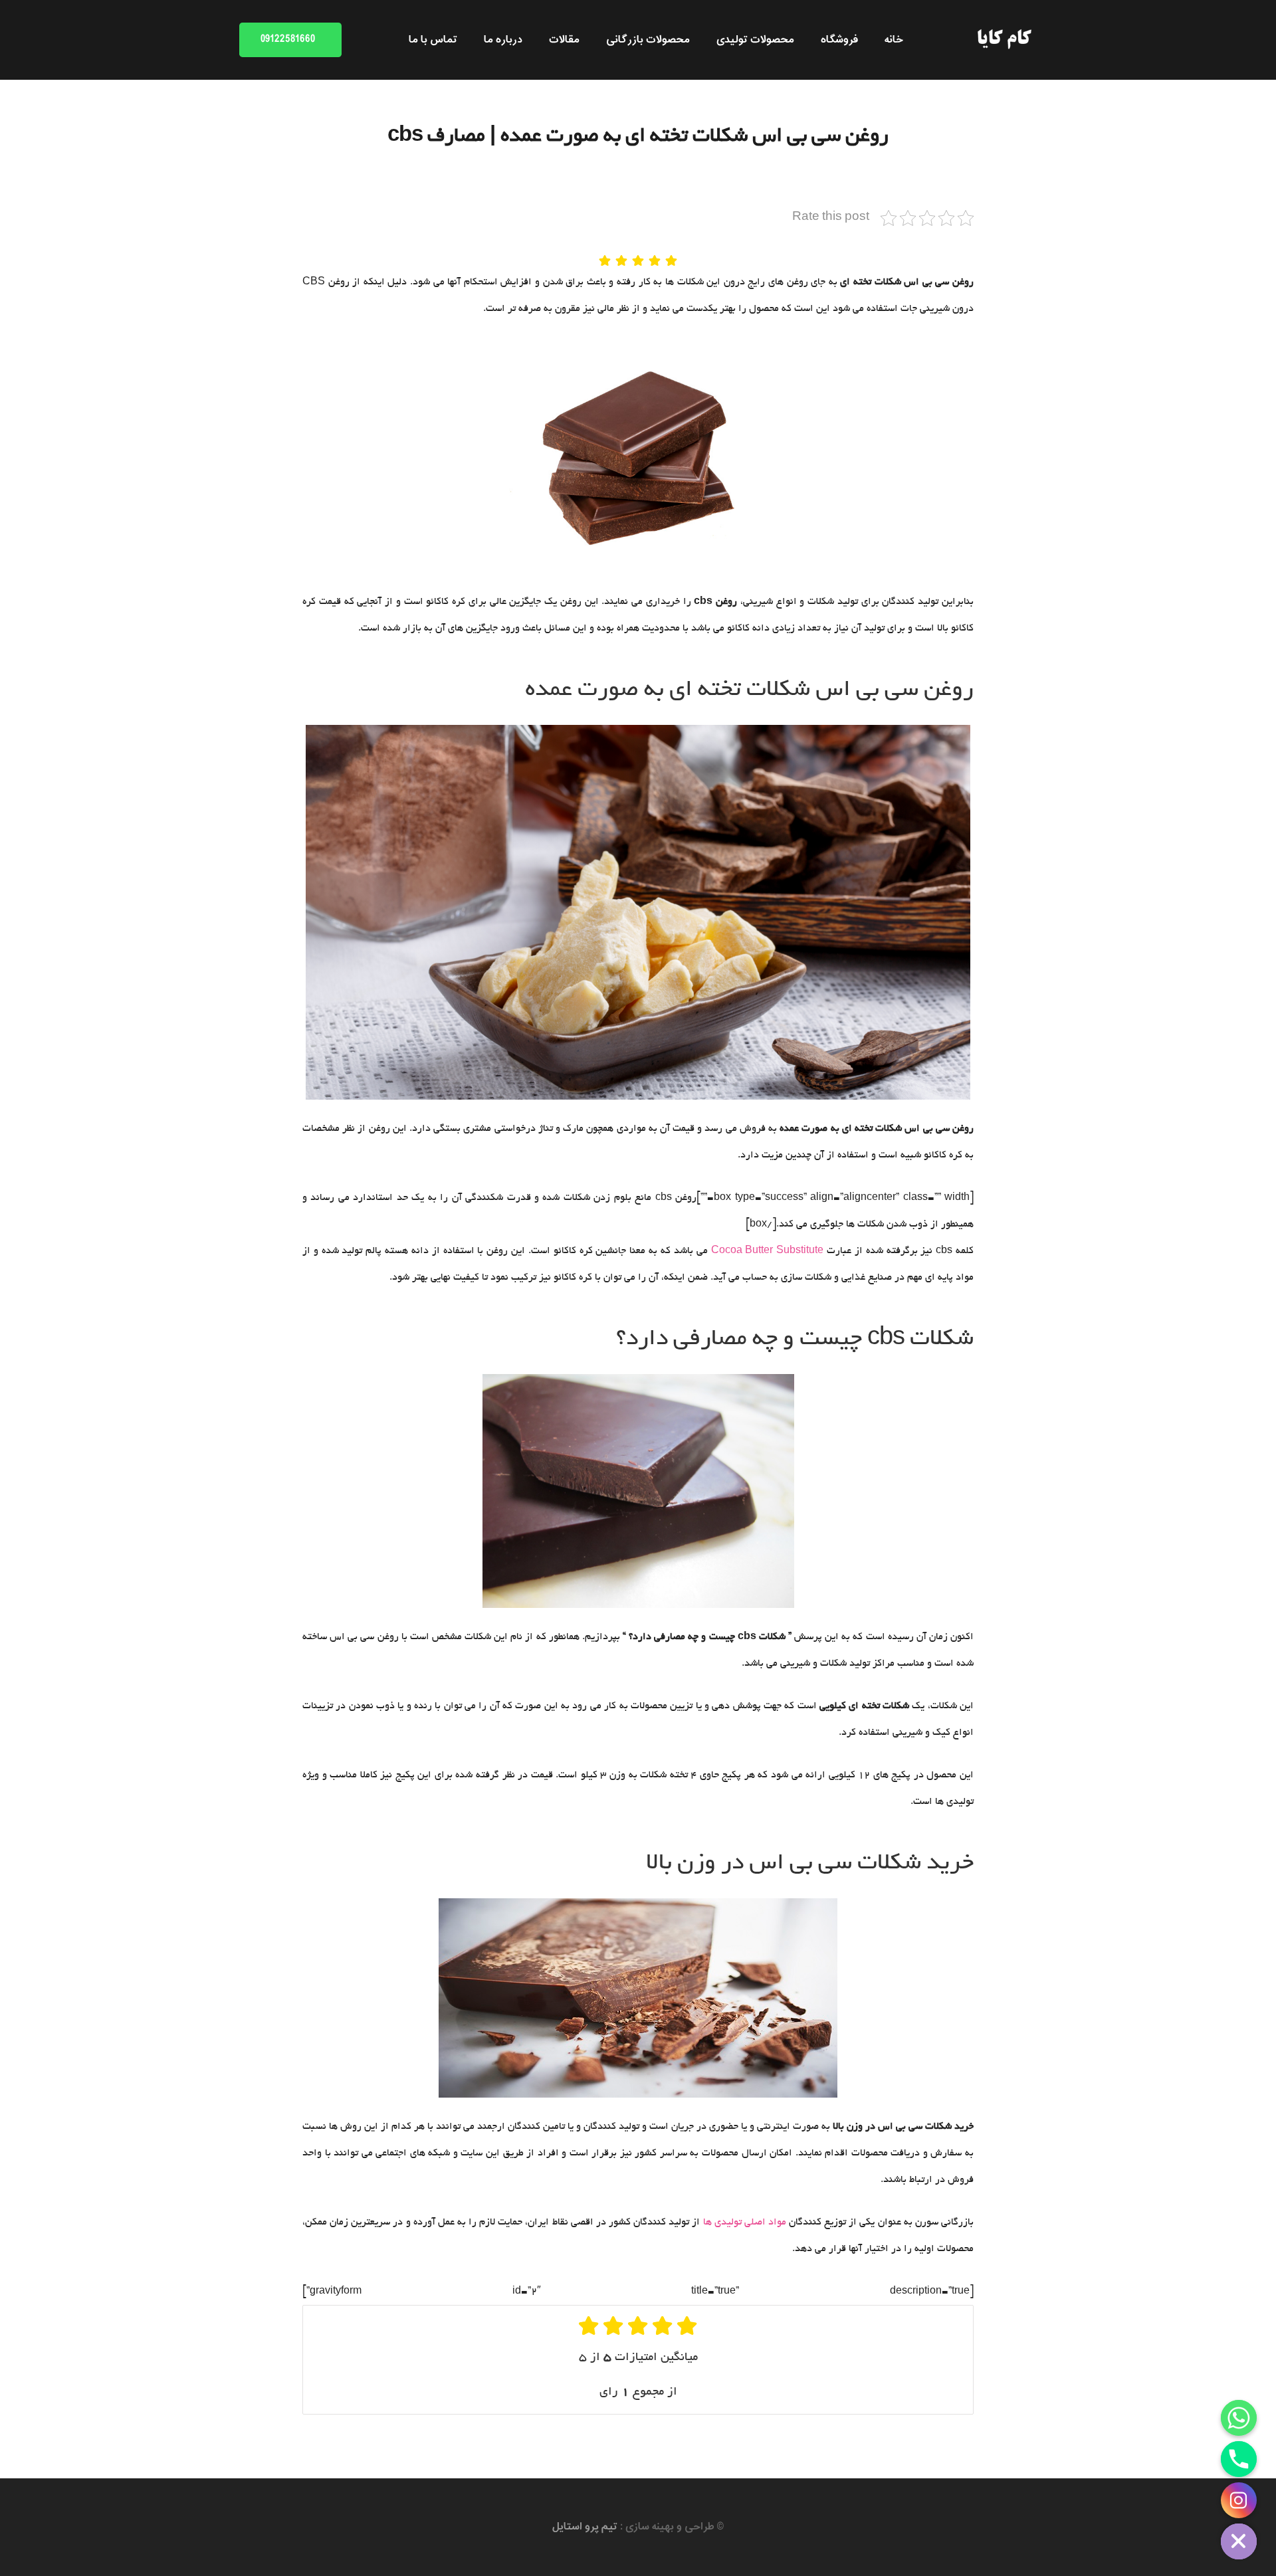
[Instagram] (1239, 2500)
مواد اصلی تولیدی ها (745, 2223)
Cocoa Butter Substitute (768, 1251)
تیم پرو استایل (585, 2527)
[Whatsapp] (1239, 2418)
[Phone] (1239, 2459)
